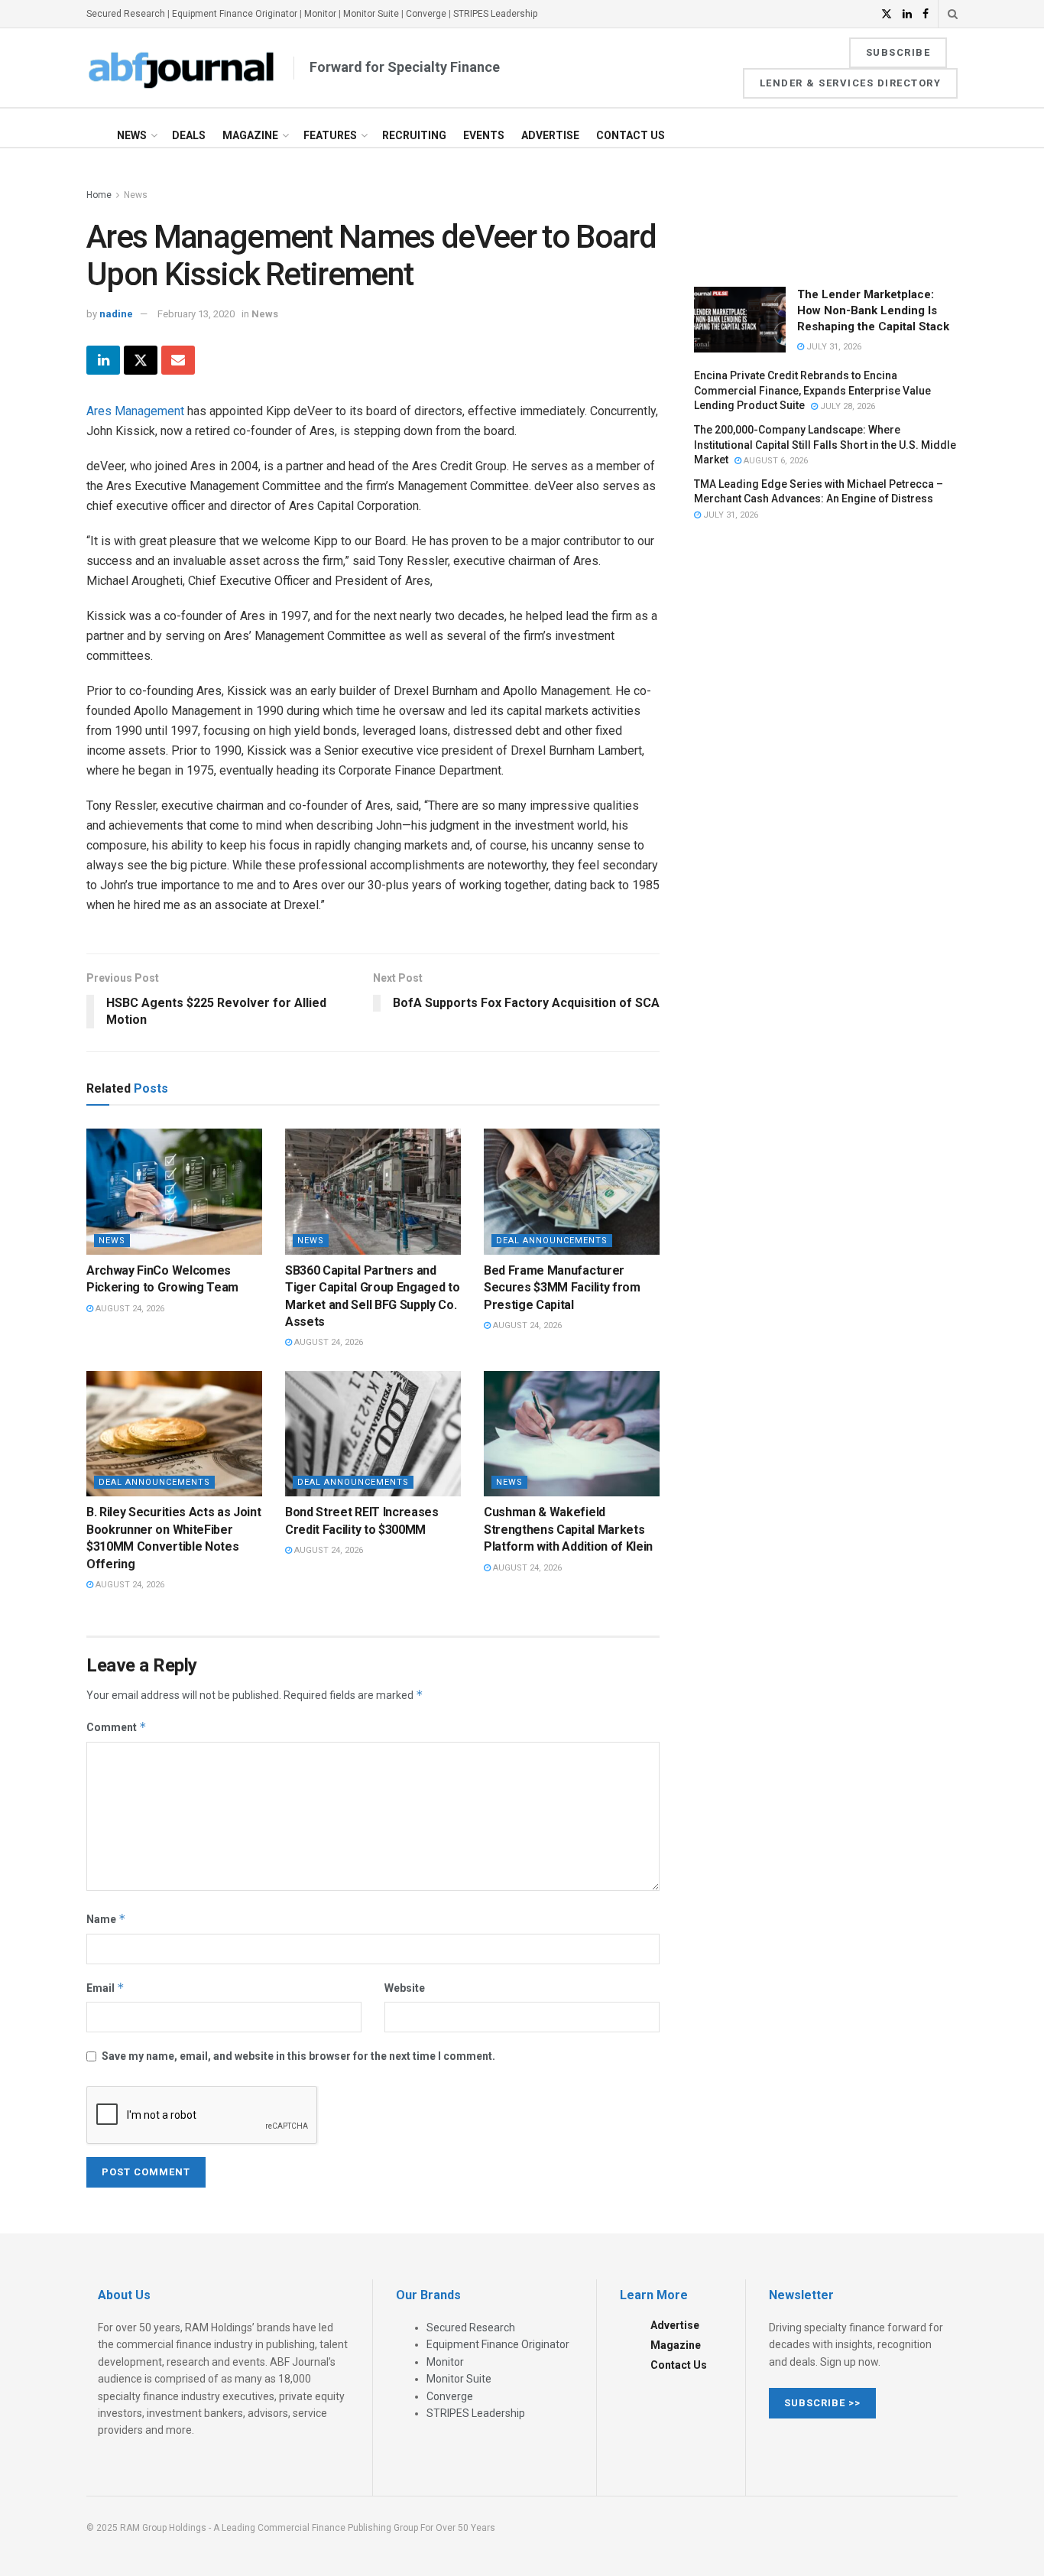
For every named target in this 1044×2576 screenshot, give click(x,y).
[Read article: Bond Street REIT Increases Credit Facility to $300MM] (373, 1434)
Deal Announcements (552, 1241)
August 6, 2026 (775, 461)
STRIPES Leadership (495, 14)
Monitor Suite (371, 14)
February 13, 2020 (196, 314)
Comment (117, 1727)
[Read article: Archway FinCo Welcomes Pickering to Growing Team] (174, 1191)
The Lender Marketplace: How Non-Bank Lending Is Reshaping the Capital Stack (873, 310)
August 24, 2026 (129, 1309)
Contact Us (631, 135)
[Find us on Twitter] (887, 14)
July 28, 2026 (846, 406)
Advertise (550, 135)
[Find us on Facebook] (926, 14)
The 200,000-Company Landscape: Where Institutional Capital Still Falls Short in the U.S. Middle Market (825, 445)
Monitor (320, 14)
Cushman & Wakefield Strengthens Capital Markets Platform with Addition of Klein (568, 1529)
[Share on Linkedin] (103, 360)
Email (105, 1988)
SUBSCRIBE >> (822, 2403)
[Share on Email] (178, 360)
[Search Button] (953, 14)
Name (106, 1919)
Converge (426, 14)
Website (405, 1988)
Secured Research (126, 14)
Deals (189, 135)
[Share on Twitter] (141, 360)
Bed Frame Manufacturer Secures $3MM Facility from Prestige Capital (562, 1288)
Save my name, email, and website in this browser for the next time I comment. (298, 2056)
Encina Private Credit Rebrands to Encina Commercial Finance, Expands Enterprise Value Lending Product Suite (812, 390)
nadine (116, 314)
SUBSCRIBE (898, 52)
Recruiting (414, 135)
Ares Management (135, 411)
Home (99, 195)
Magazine (250, 135)
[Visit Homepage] (182, 68)
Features (330, 135)
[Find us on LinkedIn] (907, 14)
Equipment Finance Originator (235, 14)
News (132, 135)
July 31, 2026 (833, 347)
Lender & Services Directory (851, 83)
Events (484, 135)
